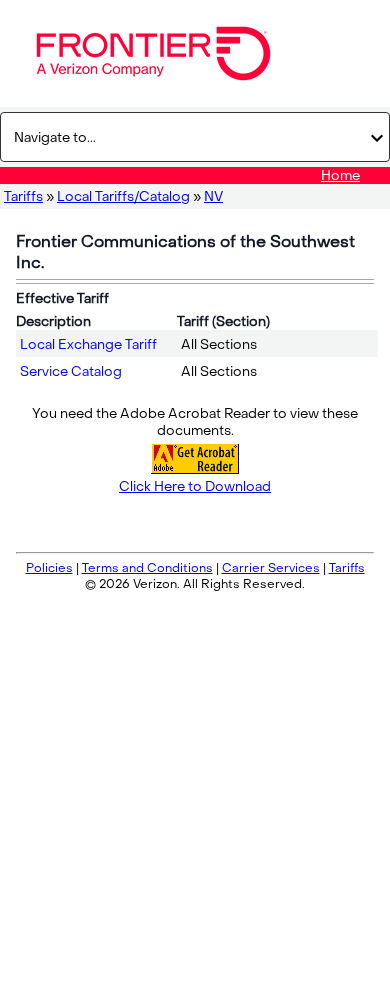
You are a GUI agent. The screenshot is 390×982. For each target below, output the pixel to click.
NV (213, 196)
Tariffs (23, 196)
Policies (49, 568)
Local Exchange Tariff (88, 344)
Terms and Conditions (147, 568)
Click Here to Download (195, 486)
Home (340, 175)
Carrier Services (271, 568)
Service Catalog (71, 371)
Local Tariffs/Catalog (123, 196)
